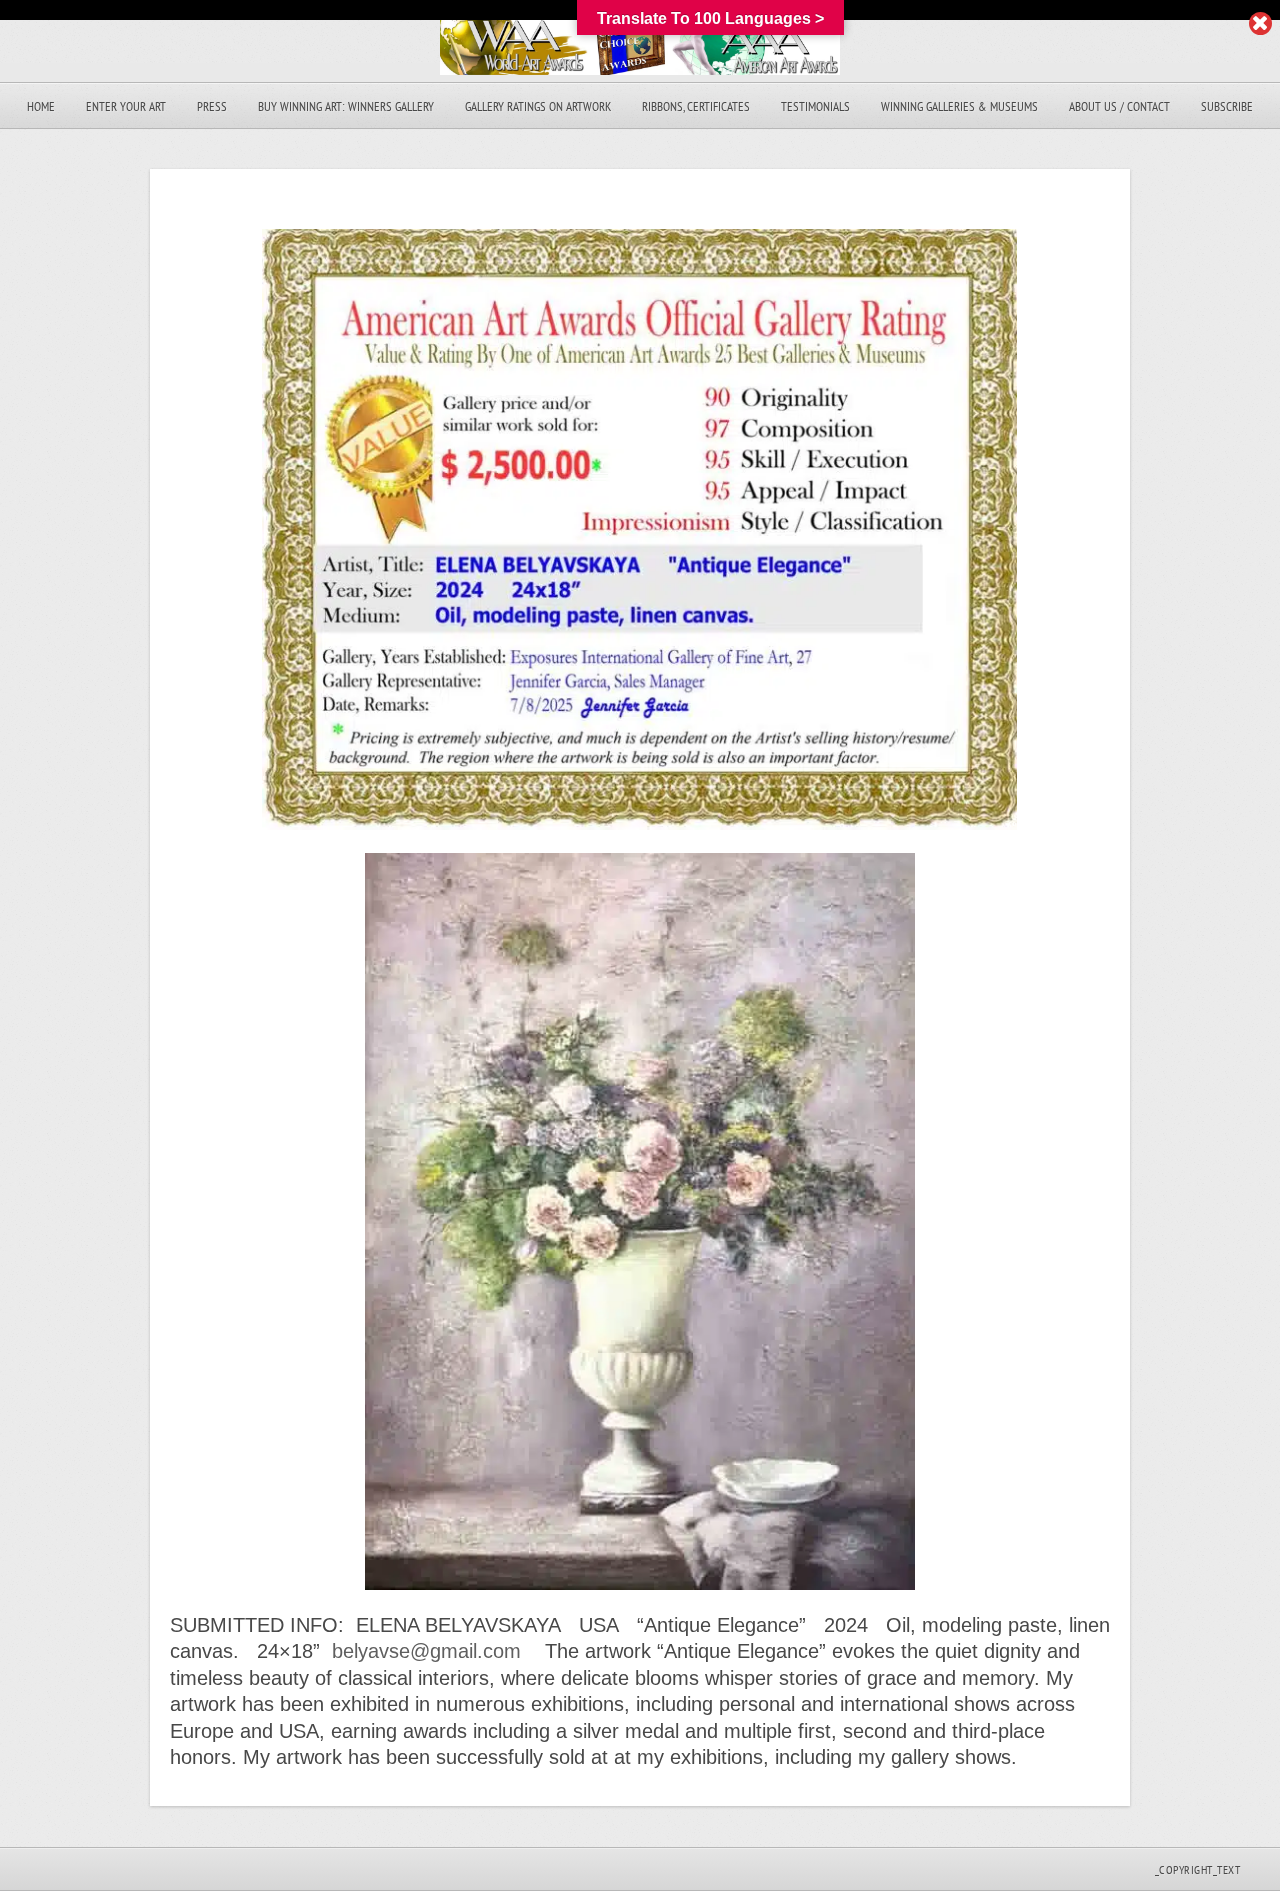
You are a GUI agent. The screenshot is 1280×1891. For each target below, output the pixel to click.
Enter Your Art (126, 106)
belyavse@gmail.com (426, 1651)
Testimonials (815, 106)
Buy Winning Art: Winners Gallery (346, 106)
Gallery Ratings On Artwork (538, 106)
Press (212, 106)
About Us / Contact (1119, 106)
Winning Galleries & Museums (959, 106)
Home (41, 106)
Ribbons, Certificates (696, 106)
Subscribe (1227, 106)
